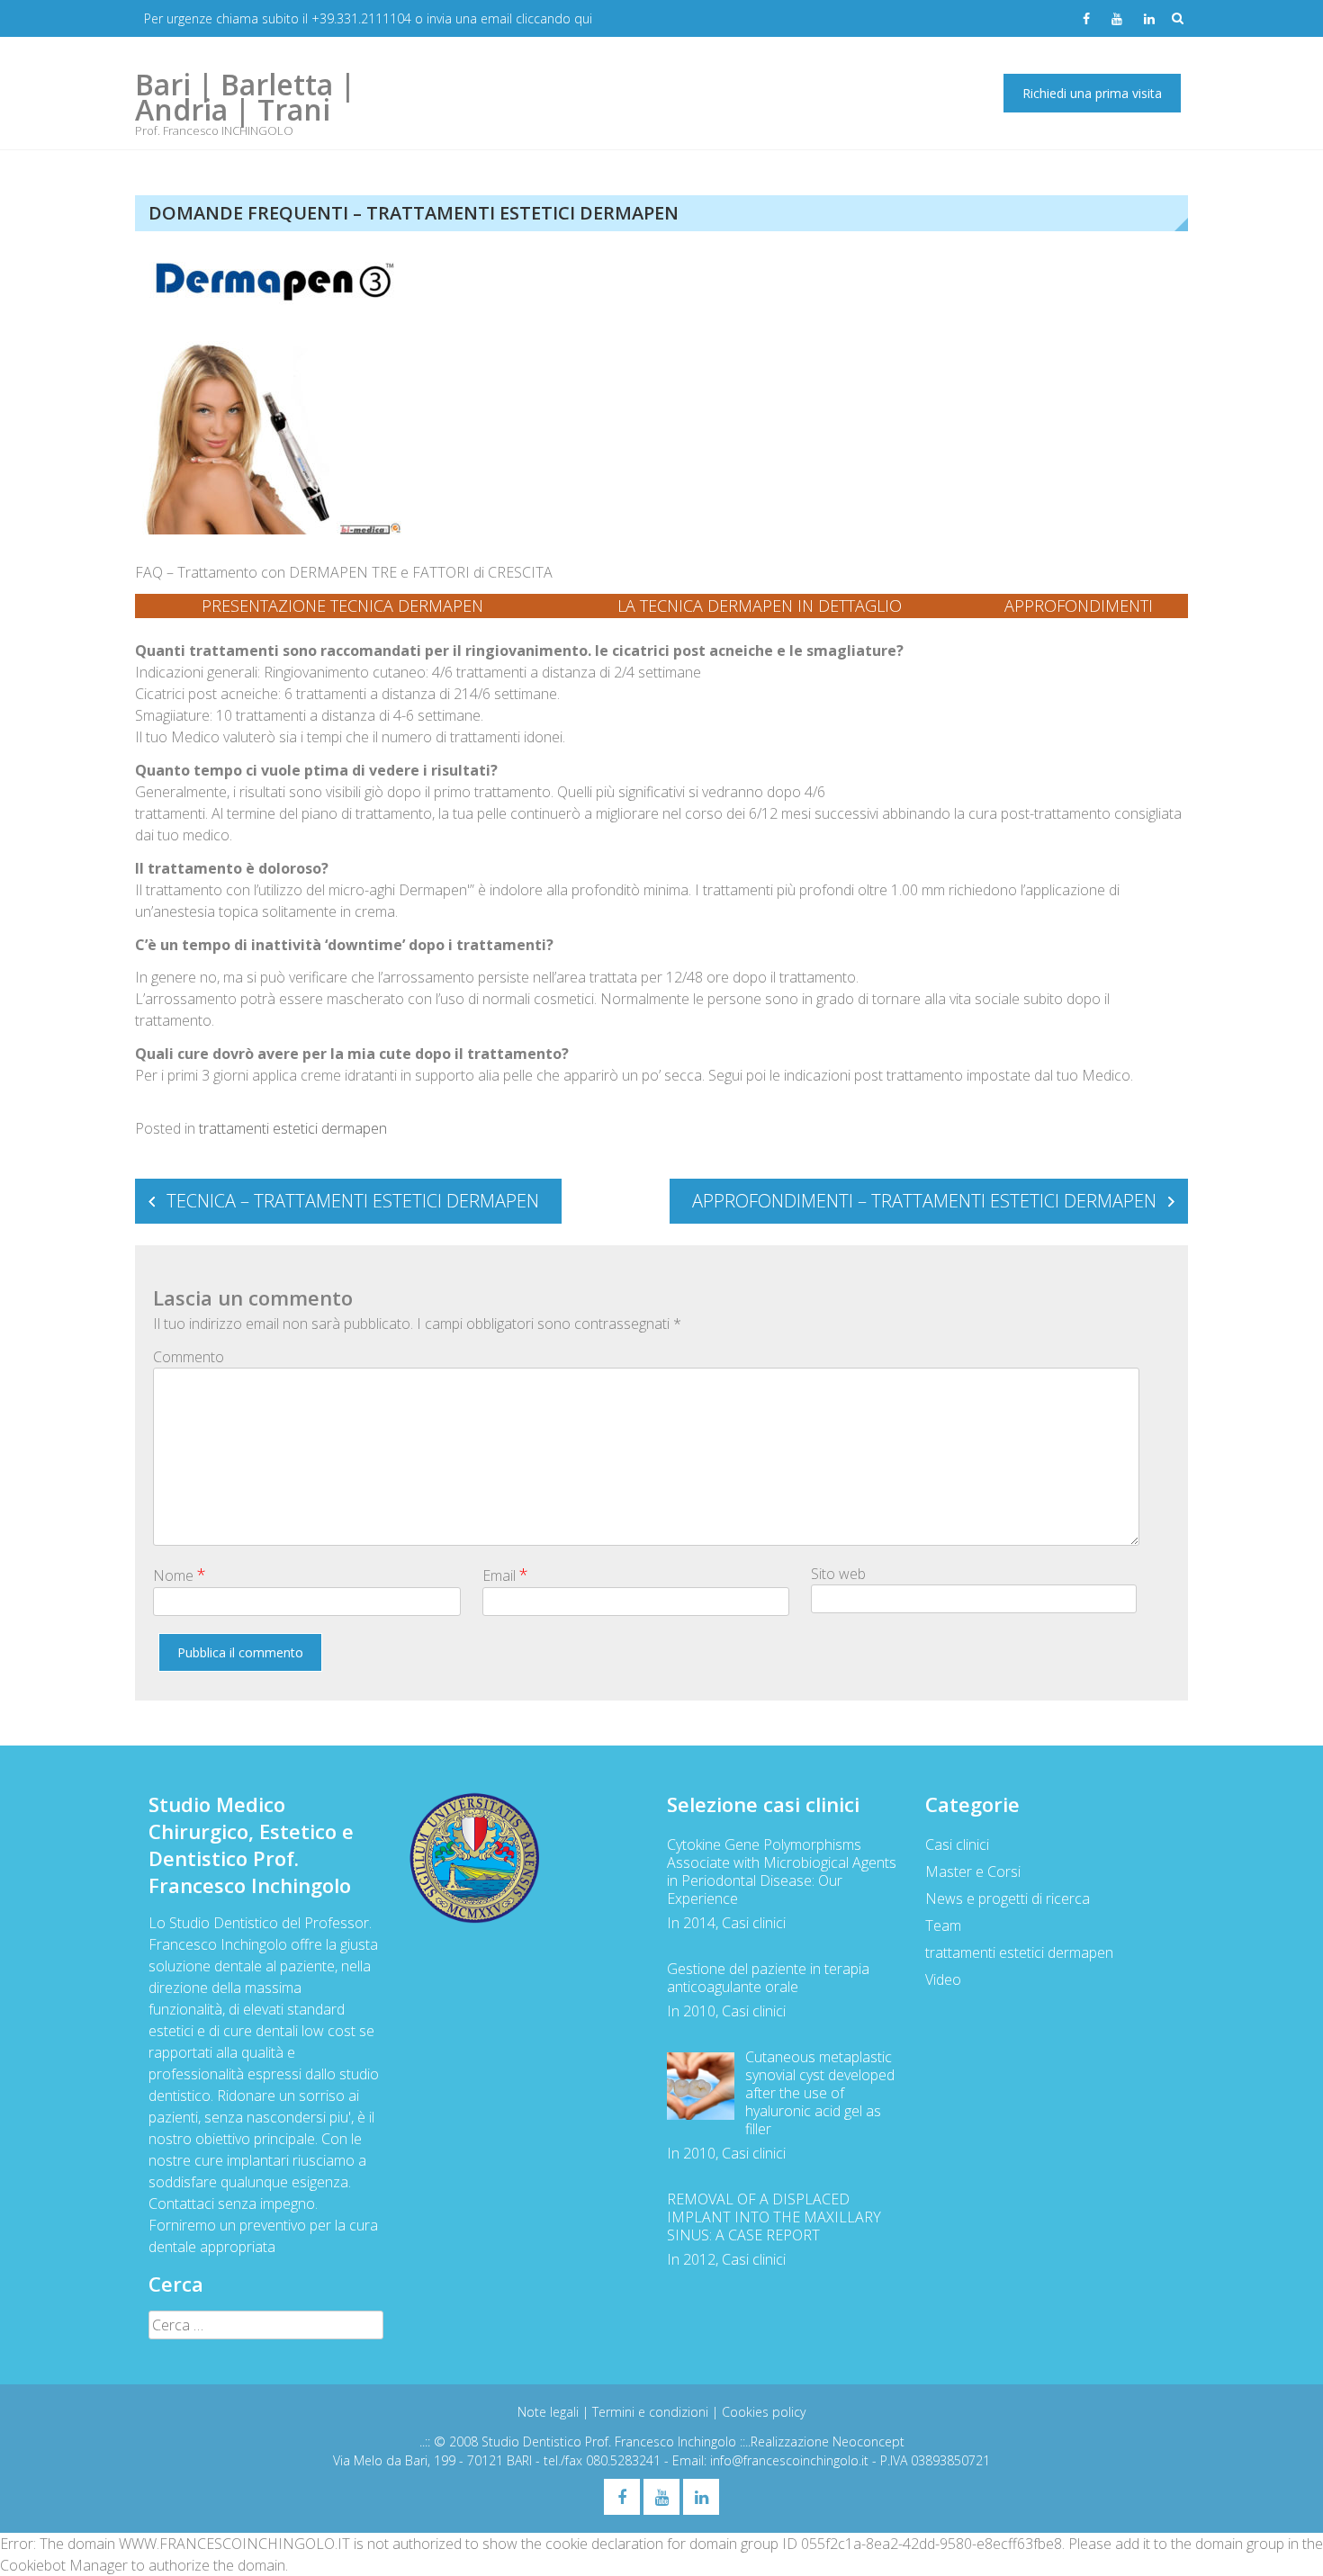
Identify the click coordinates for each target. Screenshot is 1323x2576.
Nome (180, 1575)
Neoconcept (868, 2441)
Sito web (838, 1574)
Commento (189, 1357)
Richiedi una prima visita (1092, 93)
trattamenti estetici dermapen (293, 1128)
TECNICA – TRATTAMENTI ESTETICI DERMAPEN (353, 1201)
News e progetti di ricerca (1008, 1898)
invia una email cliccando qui (509, 18)
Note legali (550, 2412)
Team (943, 1925)
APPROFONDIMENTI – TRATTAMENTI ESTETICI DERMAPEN (924, 1201)
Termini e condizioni (652, 2412)
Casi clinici (957, 1844)
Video (943, 1979)
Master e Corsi (973, 1871)
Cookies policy (764, 2412)
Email (505, 1575)
